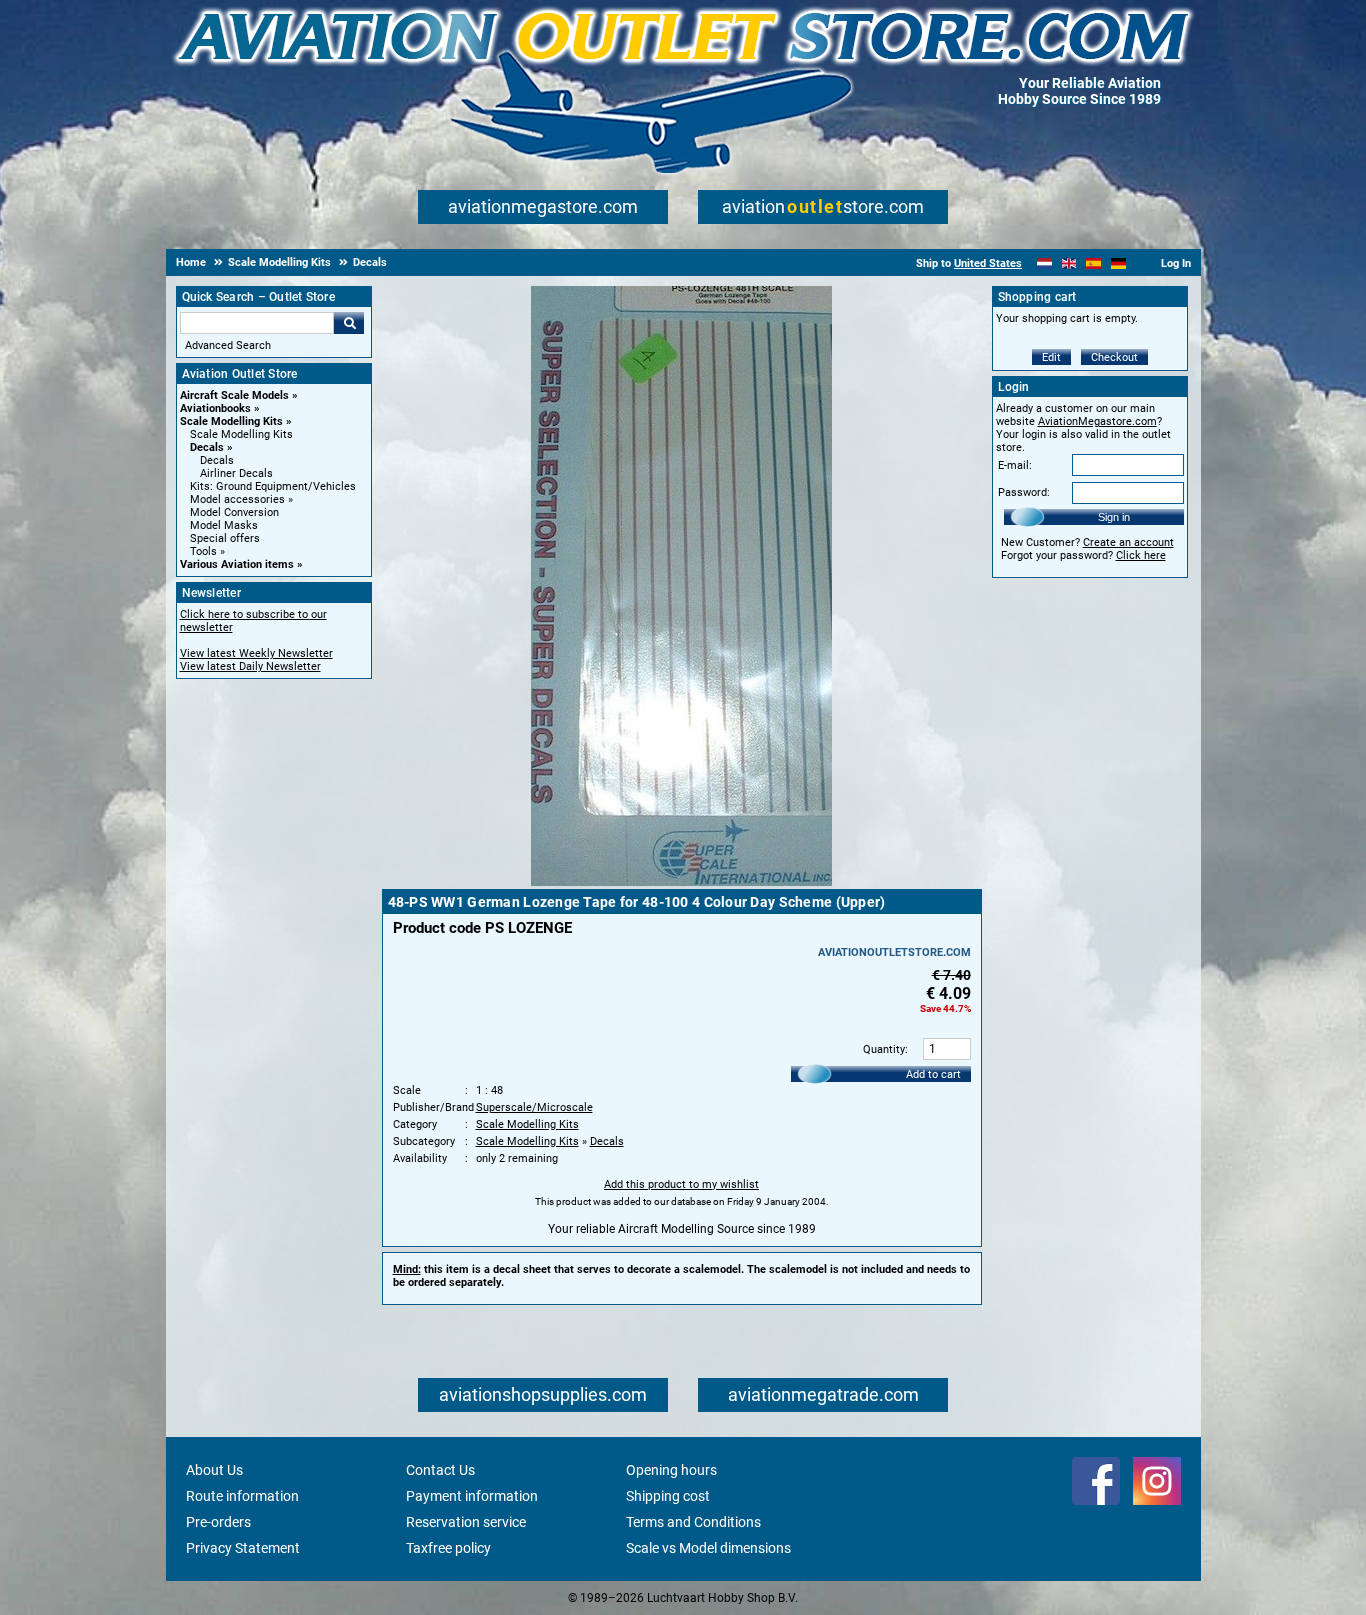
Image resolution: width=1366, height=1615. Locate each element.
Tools (203, 551)
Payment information (472, 1496)
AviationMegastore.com (1097, 421)
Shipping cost (668, 1496)
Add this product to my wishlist (681, 1184)
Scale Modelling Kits (231, 421)
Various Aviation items (237, 564)
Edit (1051, 357)
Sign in (1114, 517)
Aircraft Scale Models (234, 395)
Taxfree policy (448, 1548)
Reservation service (466, 1522)
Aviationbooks (215, 408)
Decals (207, 447)
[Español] (1093, 263)
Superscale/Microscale (534, 1107)
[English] (1069, 263)
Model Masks (224, 525)
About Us (214, 1470)
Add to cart (933, 1074)
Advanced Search (228, 345)
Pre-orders (218, 1522)
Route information (242, 1496)
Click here (1141, 555)
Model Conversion (234, 512)
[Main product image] (681, 882)
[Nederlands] (1044, 263)
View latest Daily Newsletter (250, 666)
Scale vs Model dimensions (708, 1548)
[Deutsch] (1118, 263)
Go (349, 323)
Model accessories (237, 499)
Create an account (1128, 542)
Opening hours (671, 1470)
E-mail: (1015, 465)
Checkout (1114, 357)
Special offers (225, 538)
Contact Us (440, 1470)
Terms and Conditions (693, 1522)
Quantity (884, 1049)
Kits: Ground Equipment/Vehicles (273, 486)
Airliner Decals (236, 473)
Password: (1024, 492)
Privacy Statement (243, 1548)
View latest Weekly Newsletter (256, 653)
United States (988, 263)
